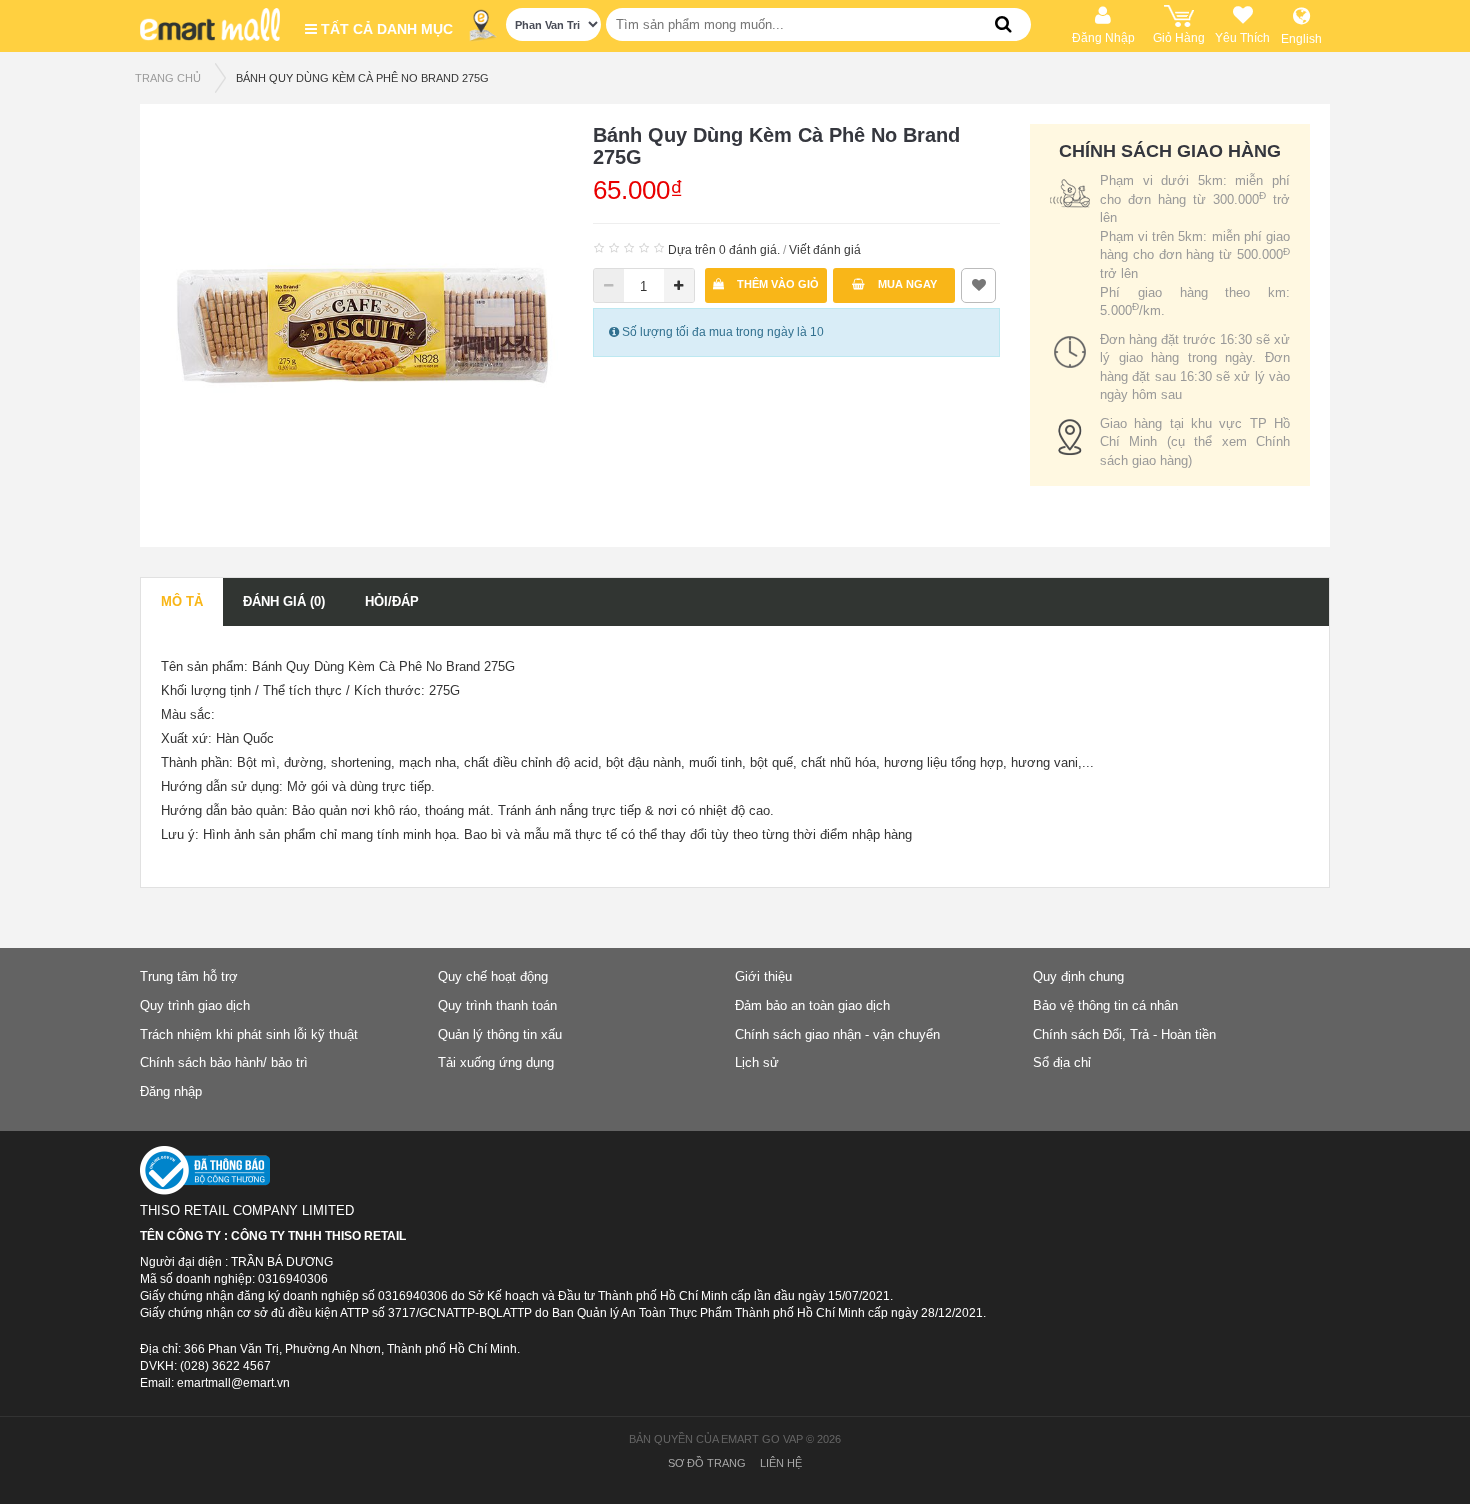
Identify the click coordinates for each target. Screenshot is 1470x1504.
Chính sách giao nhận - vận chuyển (837, 1034)
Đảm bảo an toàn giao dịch (812, 1005)
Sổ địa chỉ (1062, 1062)
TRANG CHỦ (168, 78)
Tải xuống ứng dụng (496, 1062)
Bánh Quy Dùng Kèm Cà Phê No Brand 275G (362, 78)
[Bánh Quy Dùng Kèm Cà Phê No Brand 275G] (361, 324)
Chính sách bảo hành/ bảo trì (224, 1062)
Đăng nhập (171, 1091)
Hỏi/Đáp (392, 601)
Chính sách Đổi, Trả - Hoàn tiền (1124, 1034)
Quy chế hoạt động (493, 976)
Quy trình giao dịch (195, 1005)
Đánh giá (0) (284, 601)
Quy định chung (1078, 976)
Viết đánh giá (825, 250)
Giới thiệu (763, 976)
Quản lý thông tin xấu (500, 1034)
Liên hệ (781, 1463)
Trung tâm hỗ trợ (189, 976)
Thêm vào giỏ (776, 284)
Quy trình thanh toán (497, 1005)
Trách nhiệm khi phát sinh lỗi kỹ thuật (249, 1034)
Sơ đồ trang (707, 1463)
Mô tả (182, 601)
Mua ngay (906, 284)
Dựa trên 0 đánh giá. (724, 250)
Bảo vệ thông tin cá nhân (1105, 1005)
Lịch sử (757, 1062)
